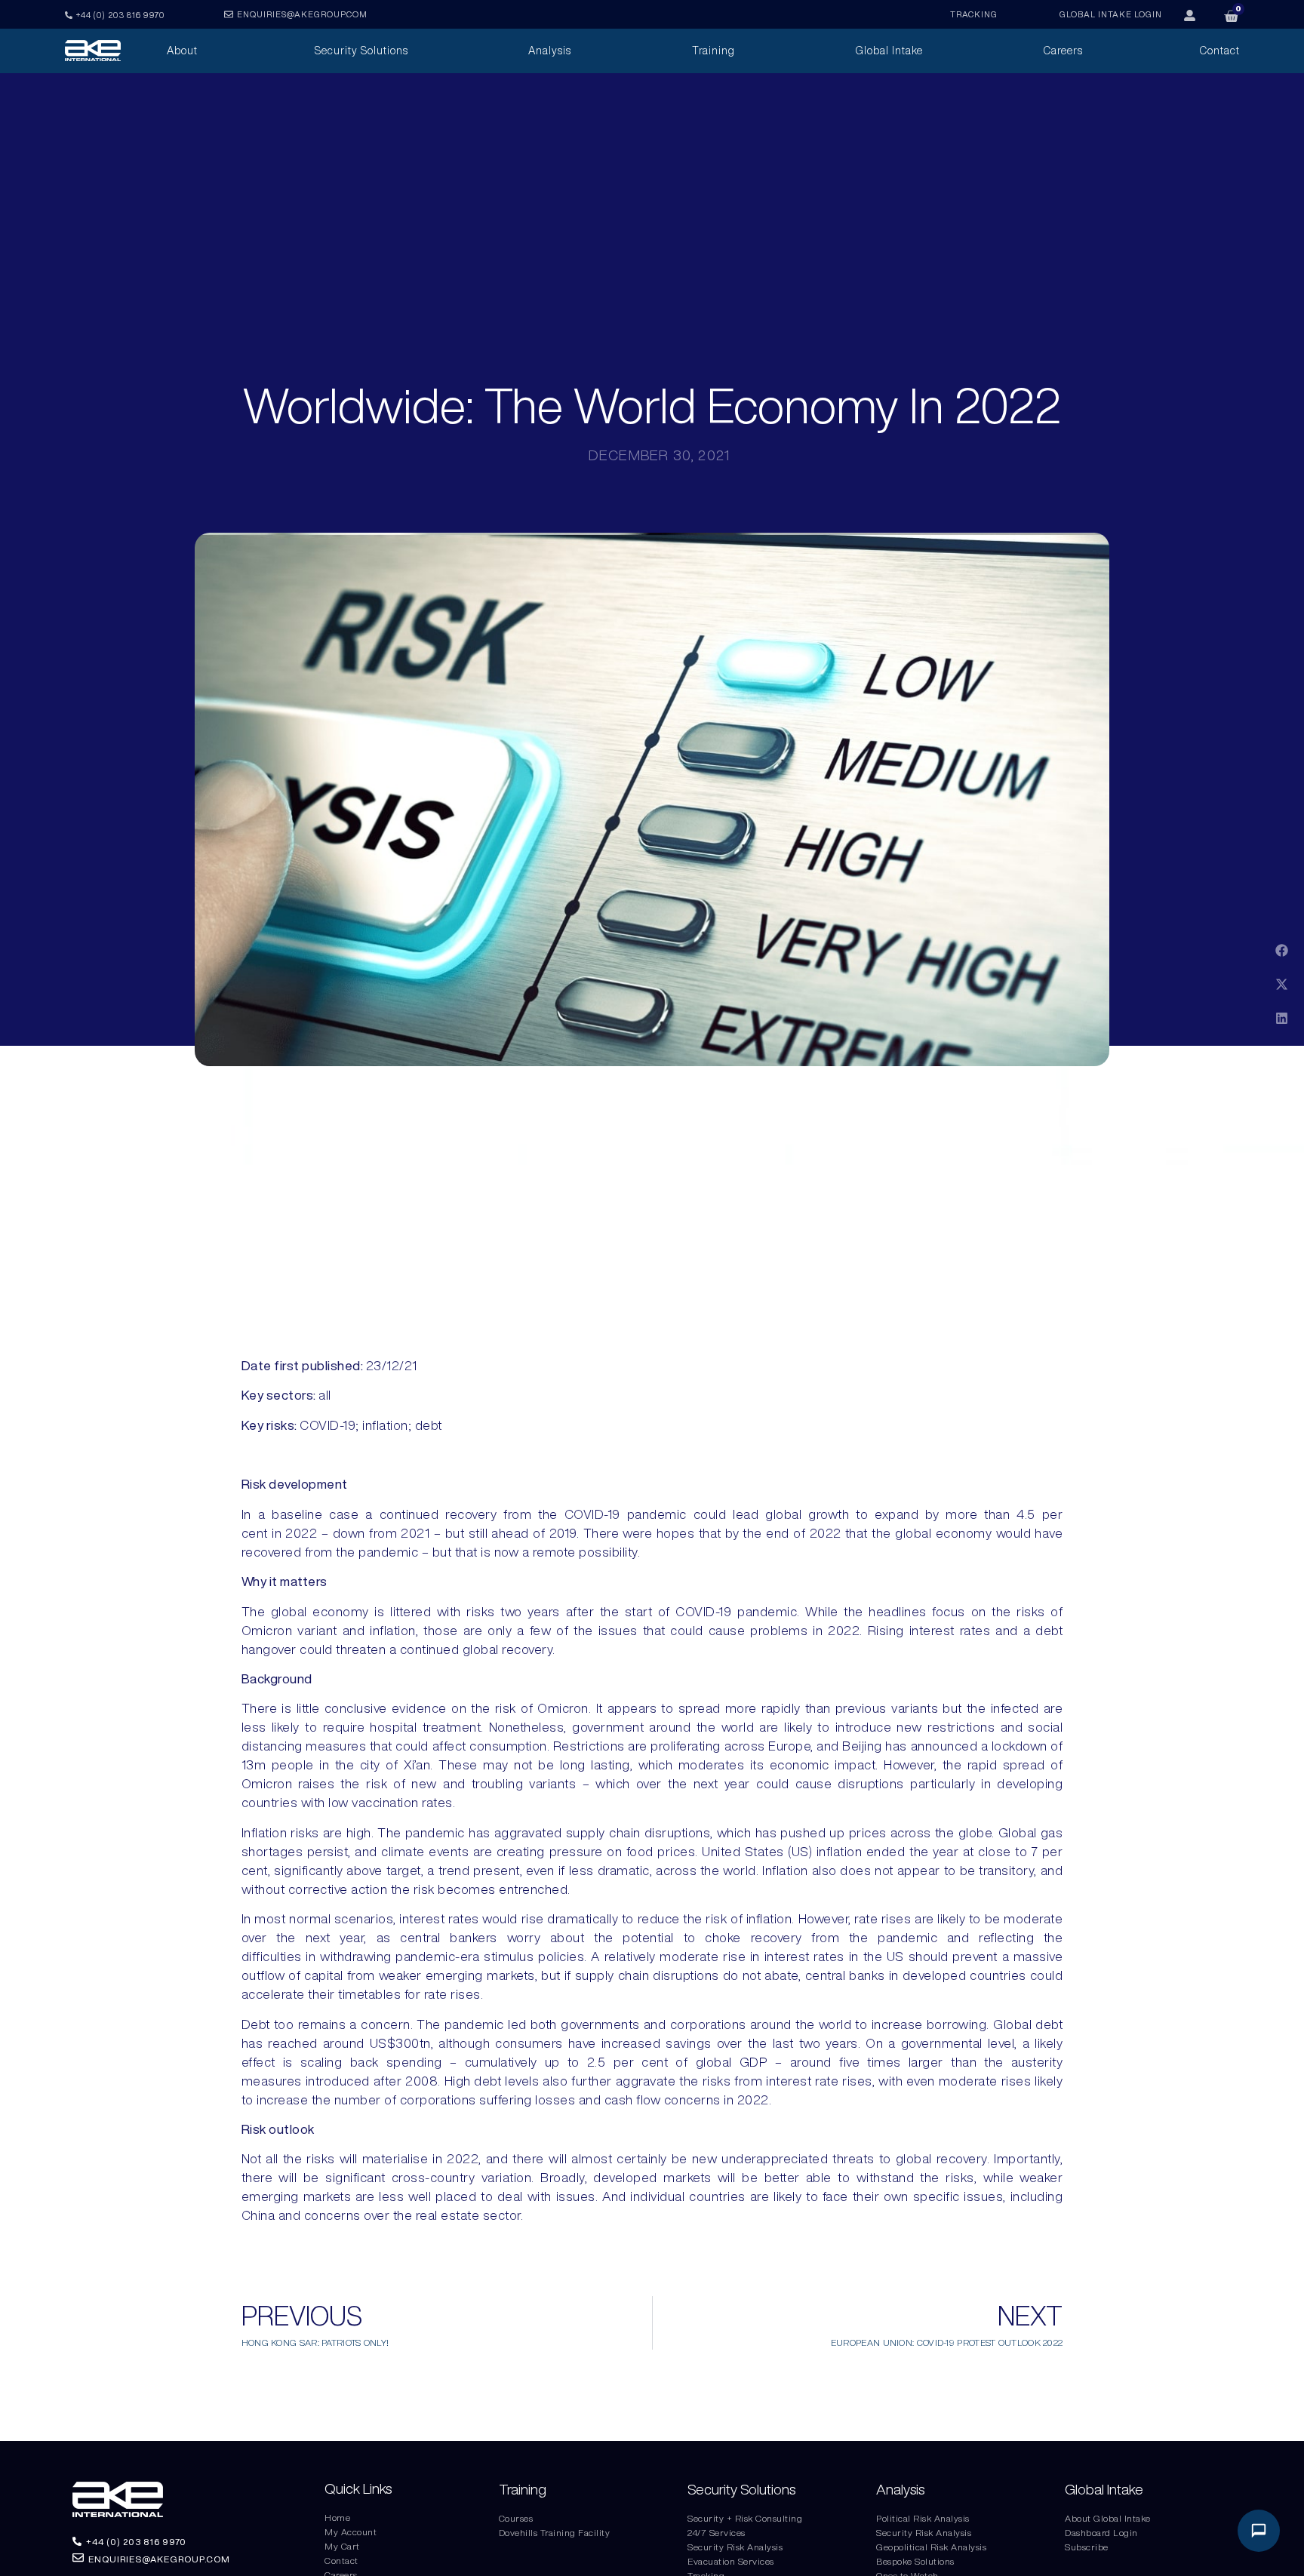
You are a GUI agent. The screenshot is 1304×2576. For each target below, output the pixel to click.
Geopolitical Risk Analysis (931, 2547)
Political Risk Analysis (923, 2518)
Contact (341, 2561)
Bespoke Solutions (915, 2561)
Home (337, 2518)
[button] (1282, 950)
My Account (351, 2532)
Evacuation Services (731, 2561)
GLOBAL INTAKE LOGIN (1111, 14)
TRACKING (974, 14)
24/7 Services (717, 2533)
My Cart (342, 2546)
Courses (516, 2518)
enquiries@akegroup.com (302, 14)
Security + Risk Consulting (745, 2518)
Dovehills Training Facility (555, 2533)
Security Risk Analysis (735, 2547)
